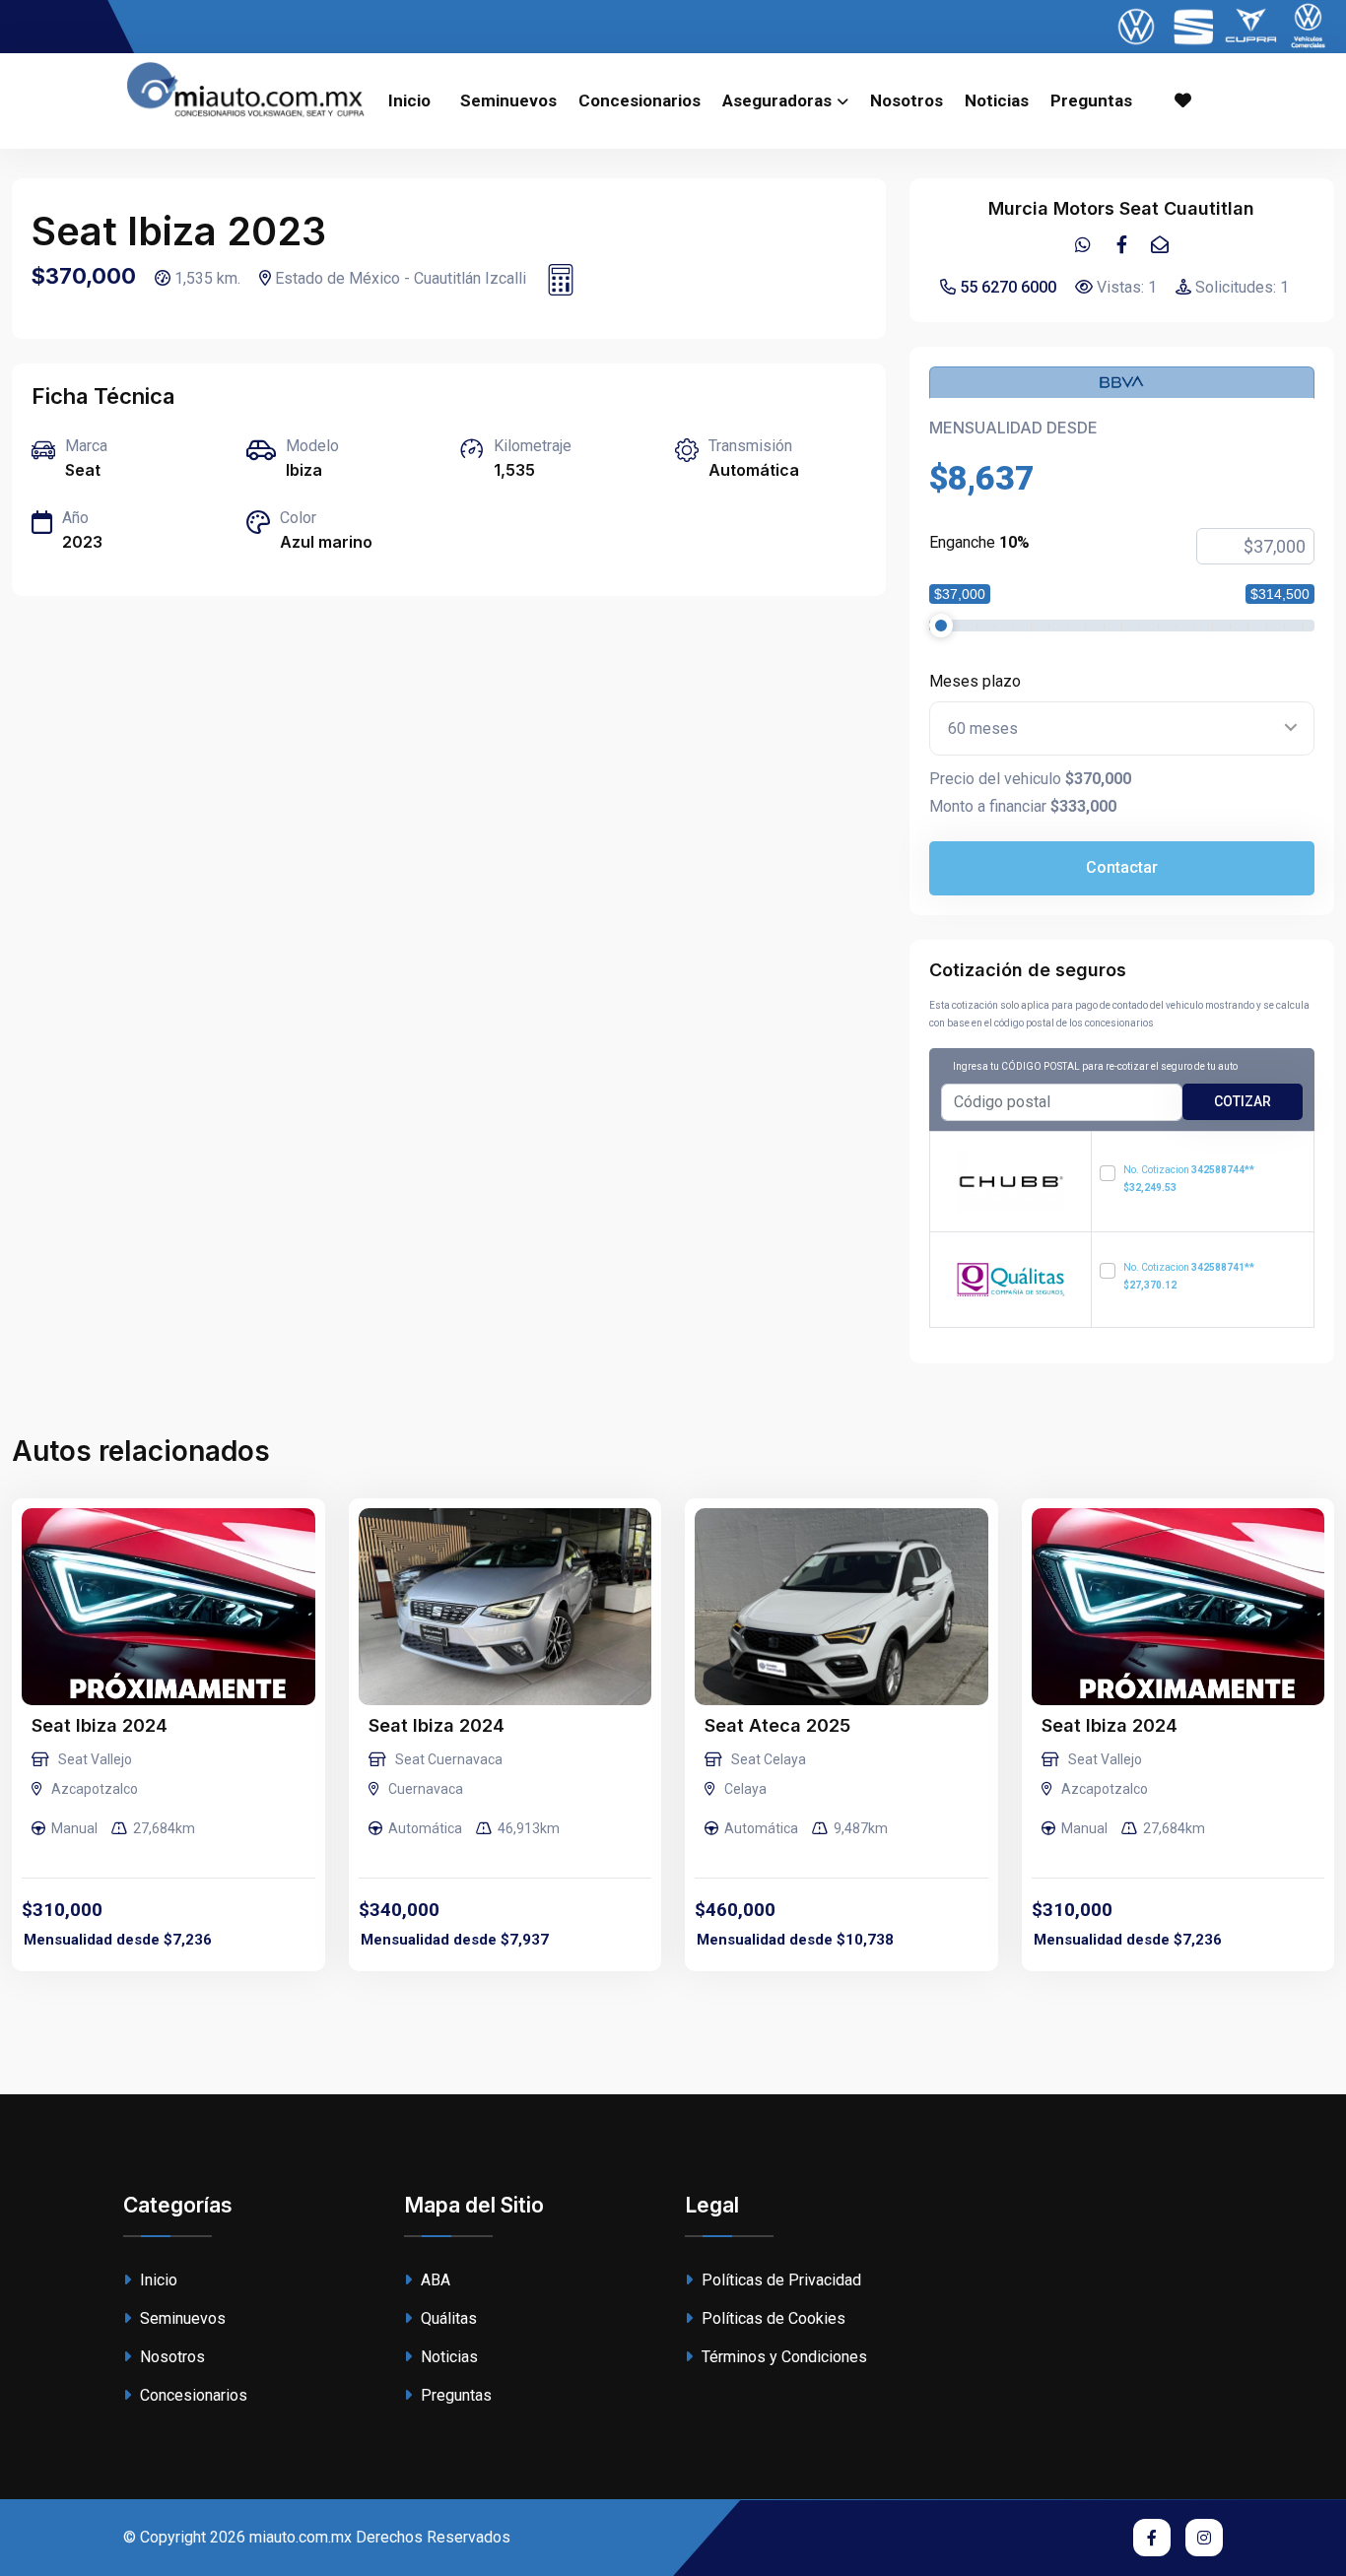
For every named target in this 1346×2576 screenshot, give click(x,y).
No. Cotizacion (1189, 1179)
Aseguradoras (777, 100)
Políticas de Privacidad (779, 2280)
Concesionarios (639, 100)
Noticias (997, 100)
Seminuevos (508, 100)
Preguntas (1091, 100)
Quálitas (447, 2318)
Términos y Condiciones (782, 2357)
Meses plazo (975, 681)
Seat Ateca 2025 (777, 1725)
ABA (434, 2280)
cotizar (1243, 1101)
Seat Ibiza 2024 (100, 1725)
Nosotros (907, 100)
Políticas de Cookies (772, 2318)
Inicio (409, 100)
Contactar (1122, 867)
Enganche (979, 542)
